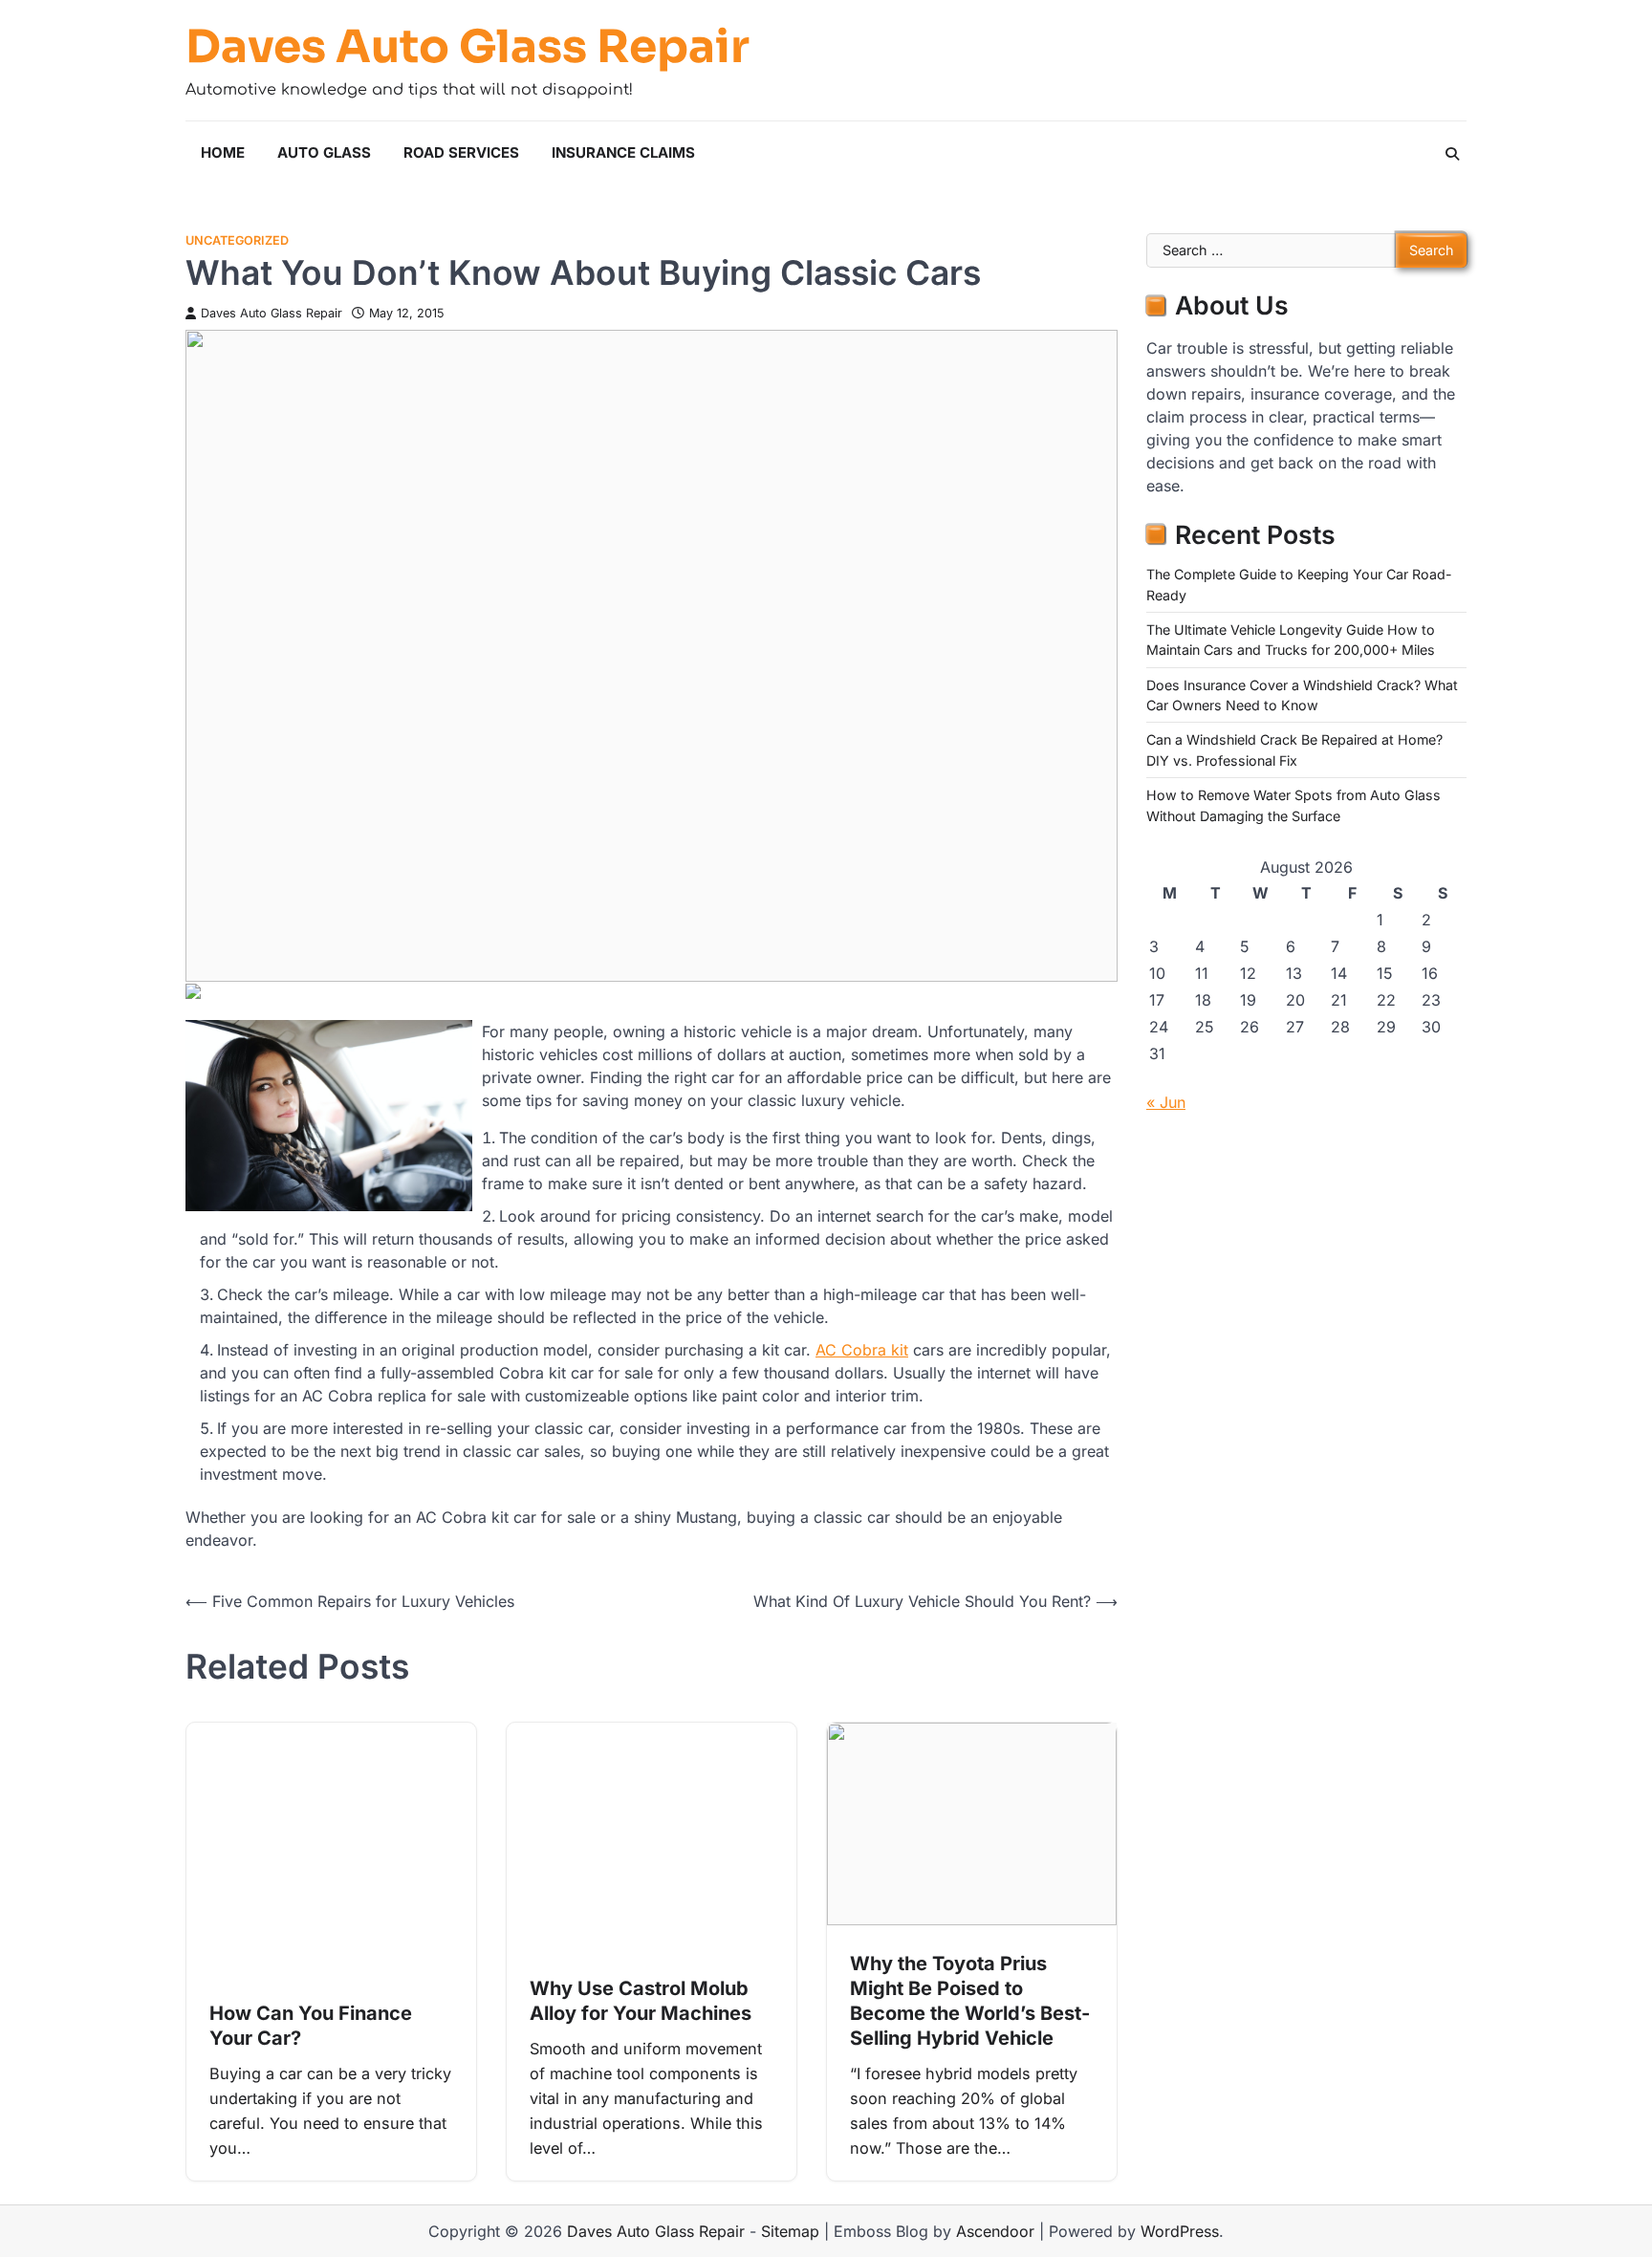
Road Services (461, 152)
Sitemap (790, 2231)
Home (223, 152)
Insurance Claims (623, 152)
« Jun (1166, 1102)
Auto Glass (324, 152)
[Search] (1452, 154)
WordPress (1180, 2231)
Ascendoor (995, 2231)
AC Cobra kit (862, 1350)
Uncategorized (237, 240)
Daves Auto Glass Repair (467, 47)
